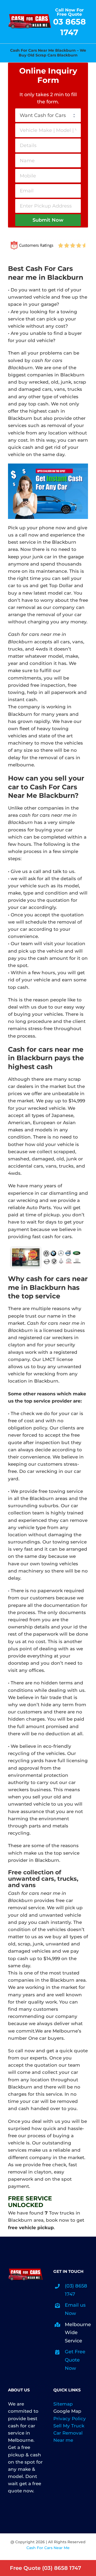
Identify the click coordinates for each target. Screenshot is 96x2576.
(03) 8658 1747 (76, 2290)
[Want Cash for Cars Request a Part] (48, 115)
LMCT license (58, 1359)
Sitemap (63, 2404)
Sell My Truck (69, 2426)
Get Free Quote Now (75, 2360)
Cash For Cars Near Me (48, 2548)
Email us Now (75, 2309)
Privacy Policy (70, 2419)
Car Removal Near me (68, 2437)
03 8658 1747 (69, 27)
